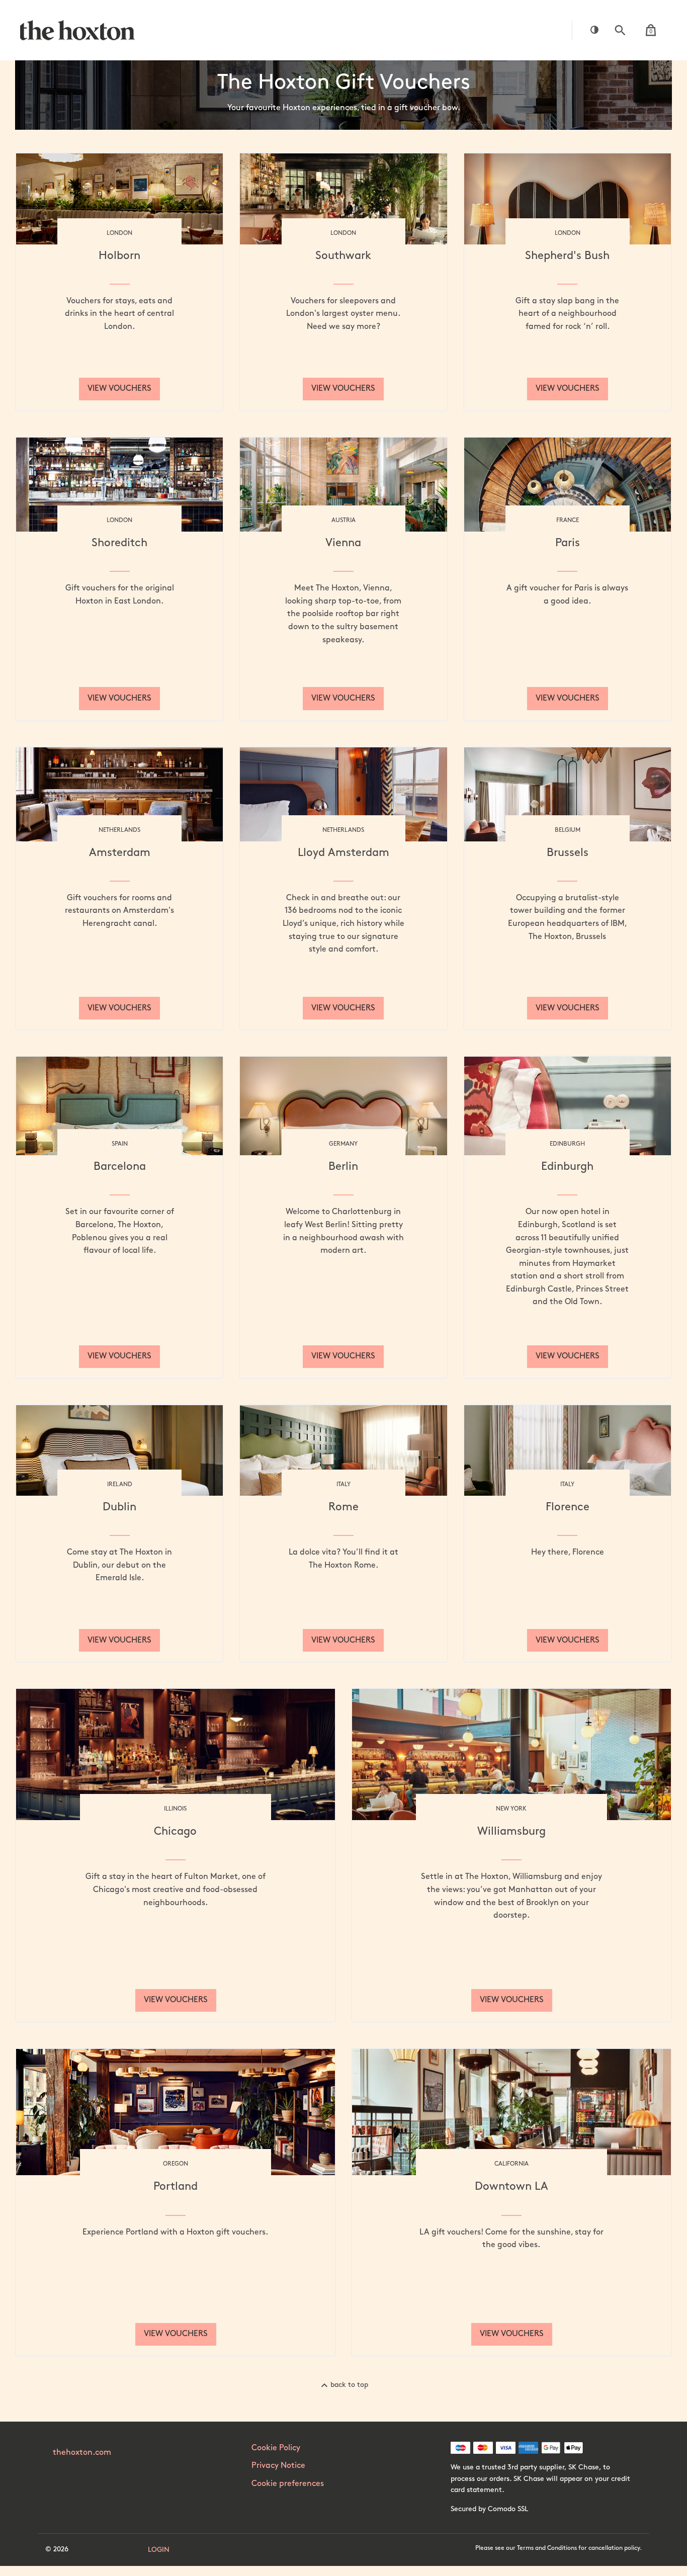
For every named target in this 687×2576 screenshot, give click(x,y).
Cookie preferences (288, 2484)
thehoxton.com (82, 2453)
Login (159, 2550)
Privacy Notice (278, 2466)
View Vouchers (119, 389)
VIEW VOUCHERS (568, 1356)
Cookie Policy (276, 2448)
